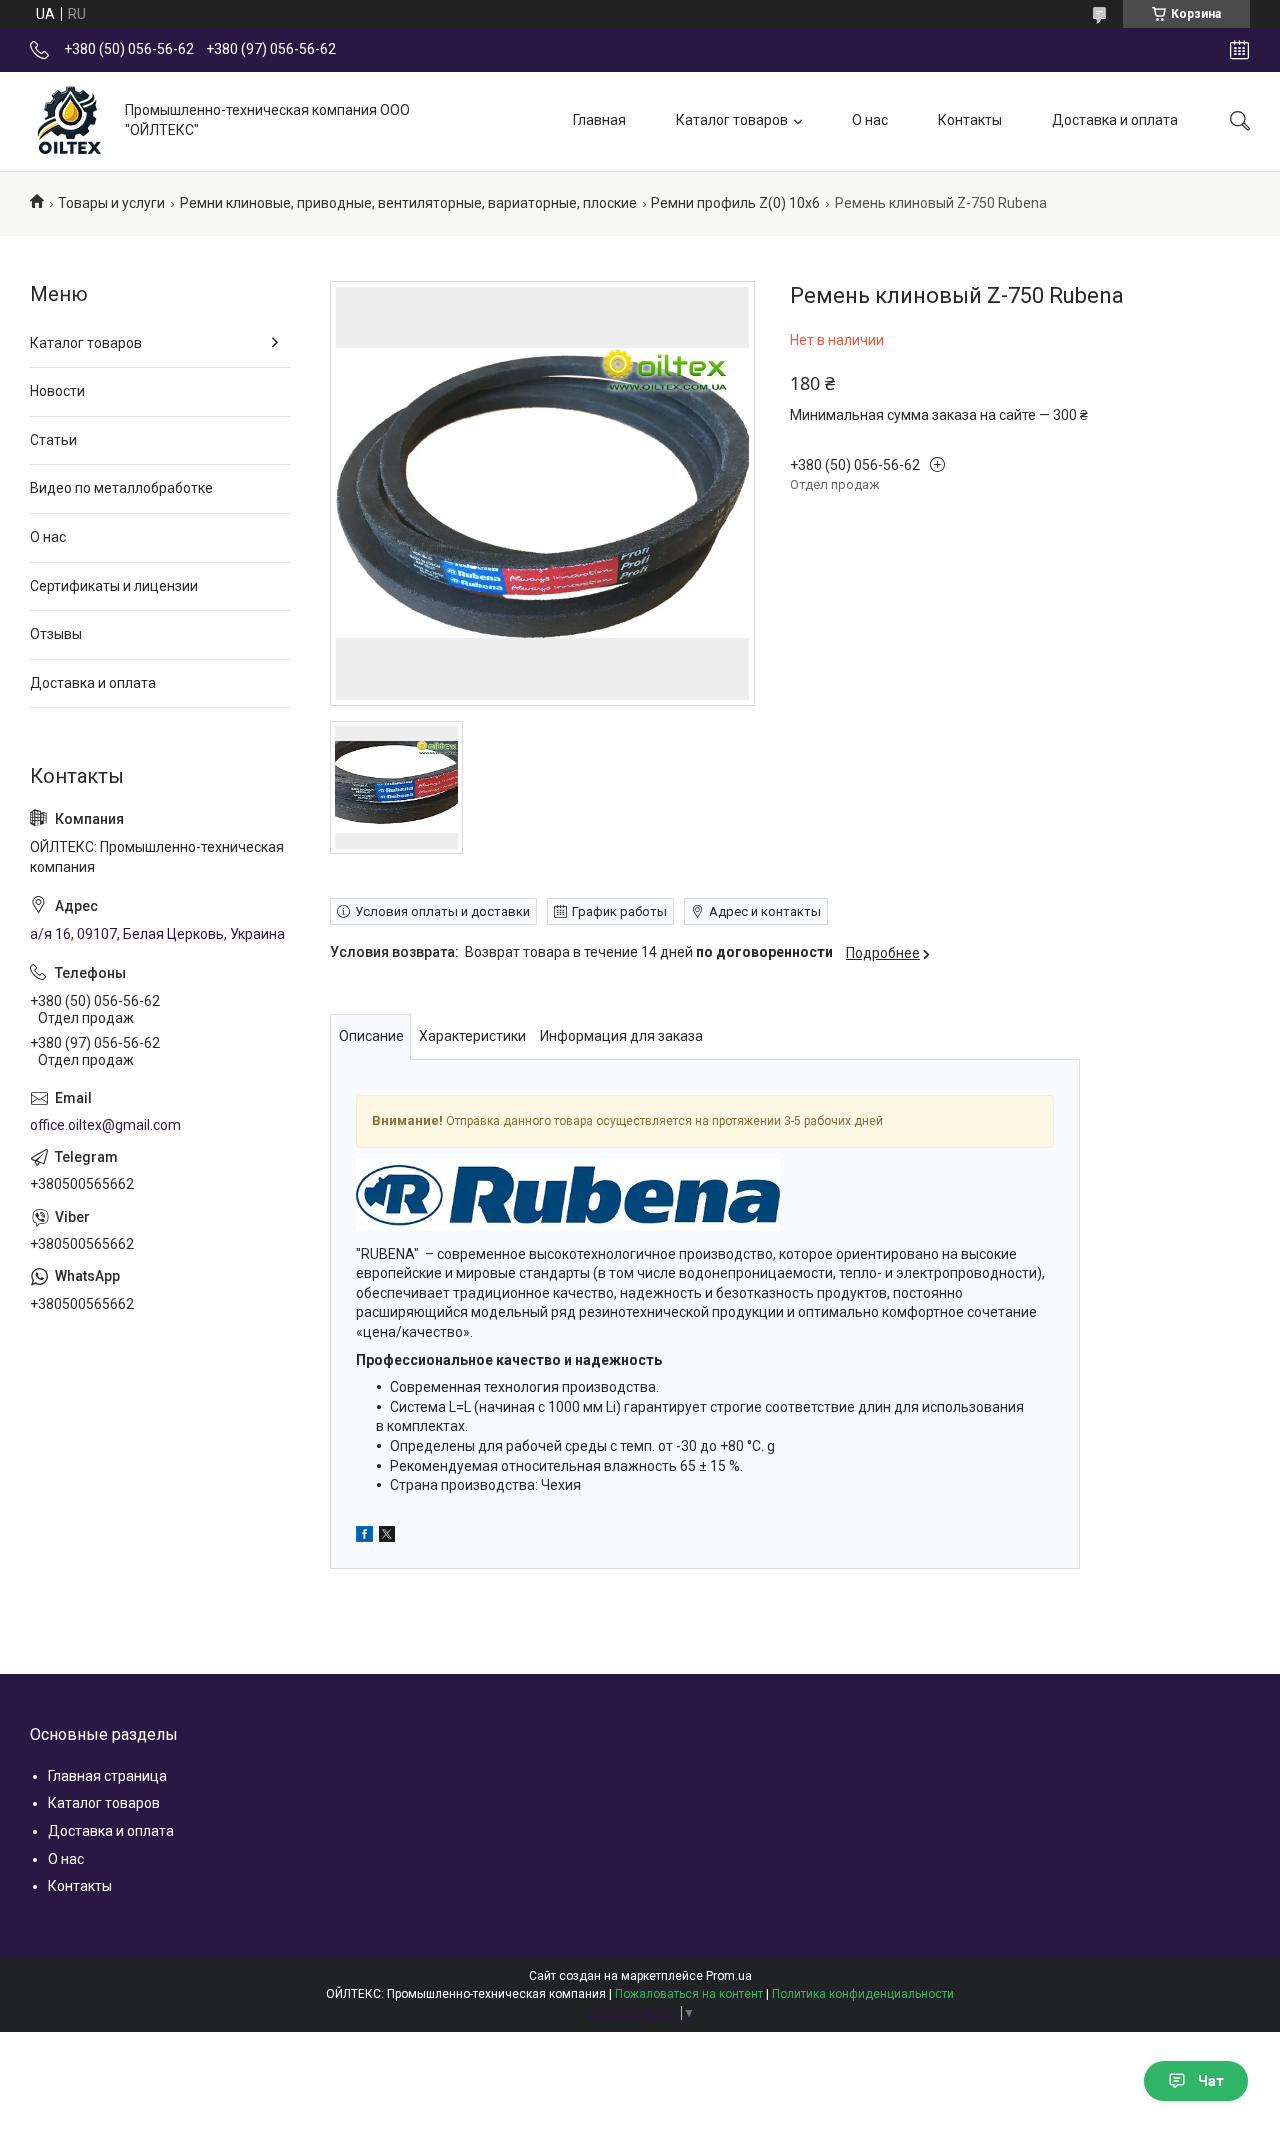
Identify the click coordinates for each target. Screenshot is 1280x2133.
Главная (599, 120)
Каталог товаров (732, 120)
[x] (387, 1537)
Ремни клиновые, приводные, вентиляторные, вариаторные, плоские (408, 203)
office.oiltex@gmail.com (105, 1125)
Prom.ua (729, 1976)
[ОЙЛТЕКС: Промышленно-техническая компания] (70, 121)
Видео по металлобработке (121, 488)
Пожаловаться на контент (689, 1994)
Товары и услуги (111, 203)
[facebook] (364, 1537)
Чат (1211, 2081)
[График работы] (1239, 50)
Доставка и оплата (1115, 120)
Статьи (53, 440)
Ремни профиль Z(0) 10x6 (735, 203)
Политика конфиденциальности (863, 1994)
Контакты (970, 120)
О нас (870, 120)
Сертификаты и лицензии (114, 586)
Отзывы (56, 634)
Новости (57, 391)
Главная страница (107, 1776)
